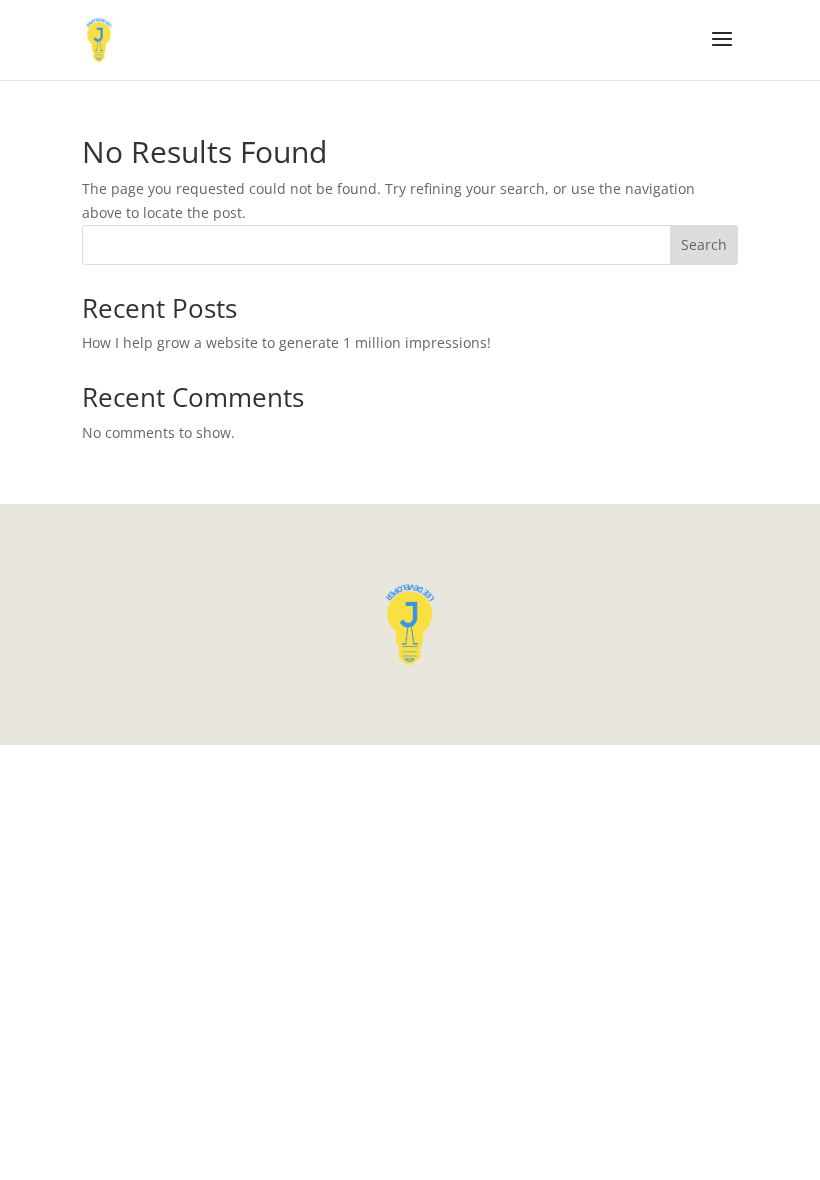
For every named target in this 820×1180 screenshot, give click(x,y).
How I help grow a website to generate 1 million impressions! (286, 342)
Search (704, 244)
